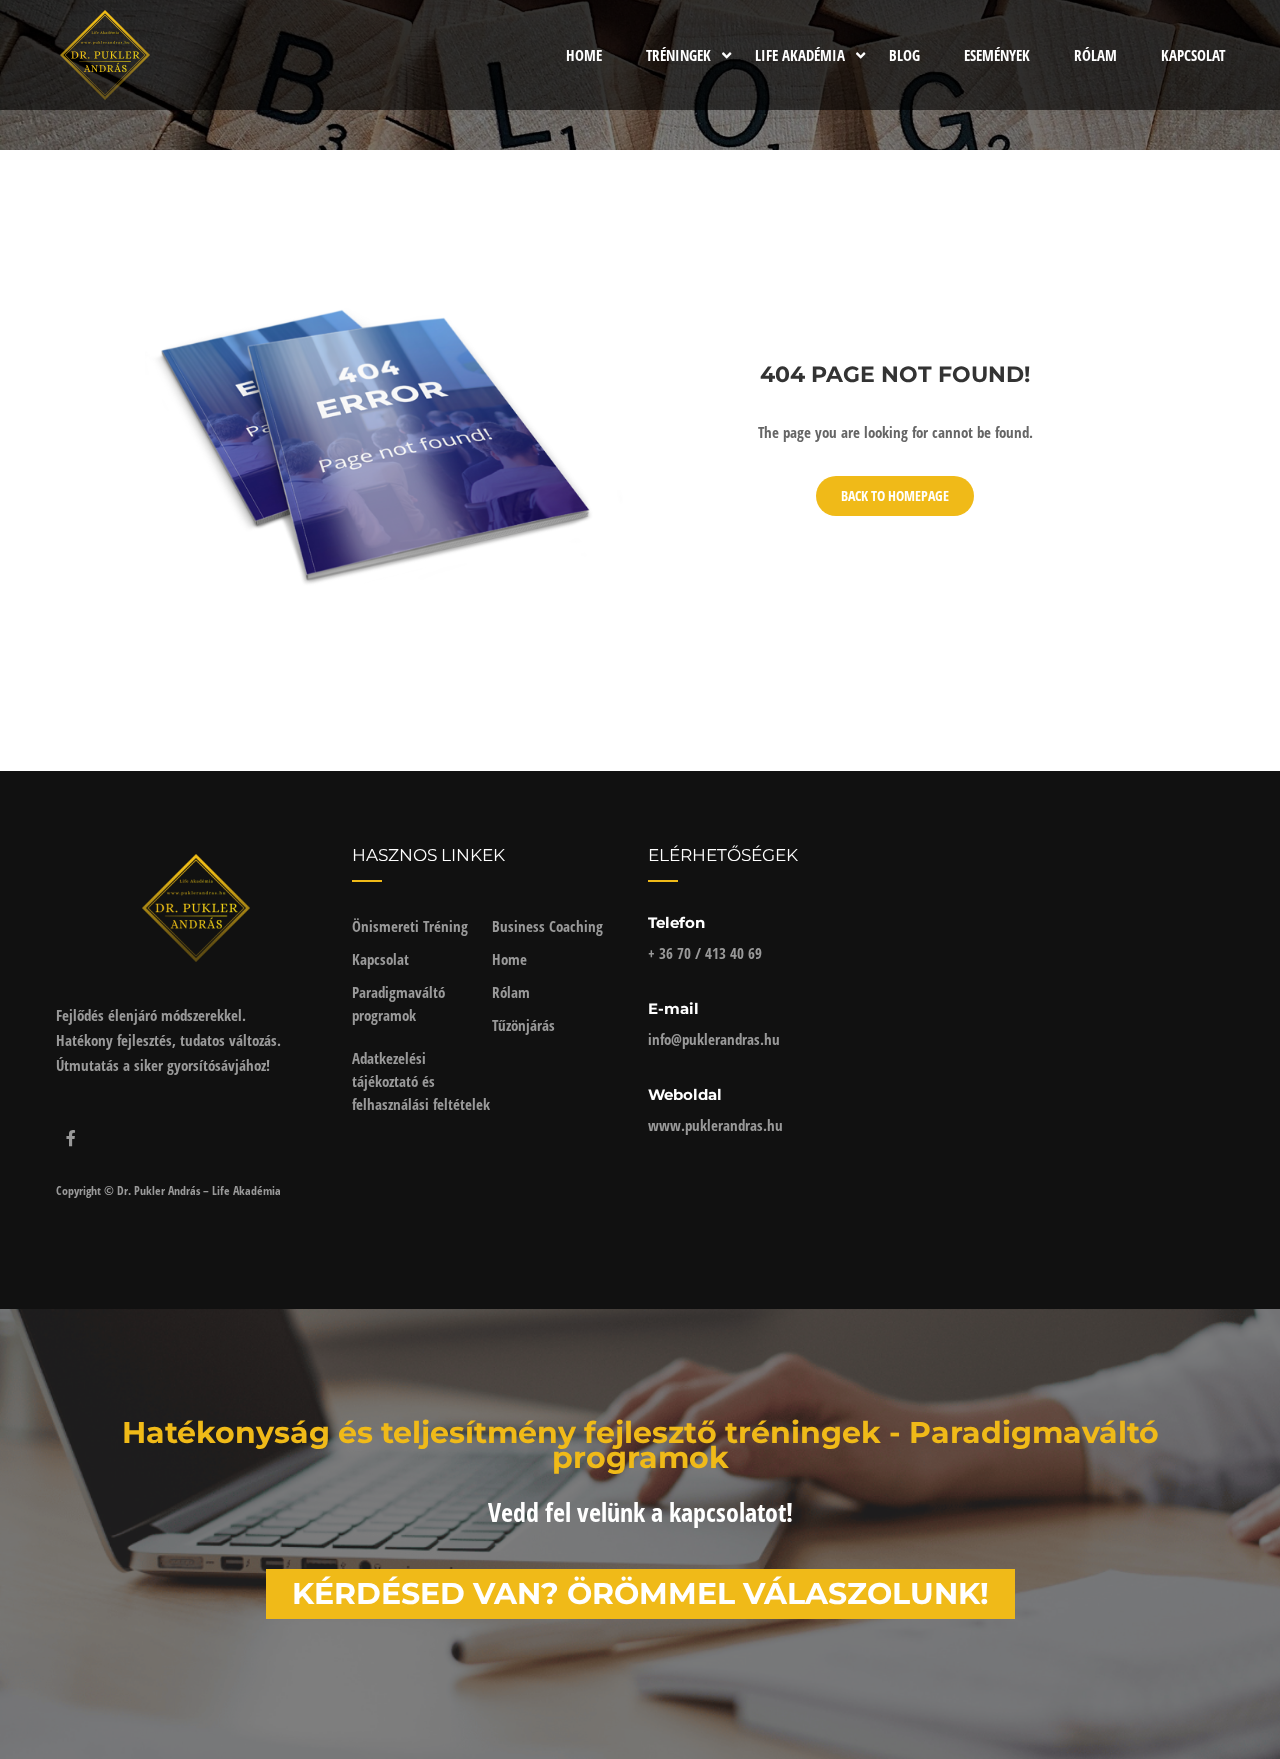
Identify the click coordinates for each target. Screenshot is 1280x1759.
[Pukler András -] (105, 55)
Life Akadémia (800, 55)
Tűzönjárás (523, 1025)
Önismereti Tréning (410, 926)
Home (584, 55)
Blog (904, 55)
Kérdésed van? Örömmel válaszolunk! (640, 1593)
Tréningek (678, 55)
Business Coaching (547, 926)
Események (997, 55)
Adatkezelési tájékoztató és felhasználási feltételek (421, 1081)
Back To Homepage (895, 495)
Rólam (1095, 55)
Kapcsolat (1193, 55)
